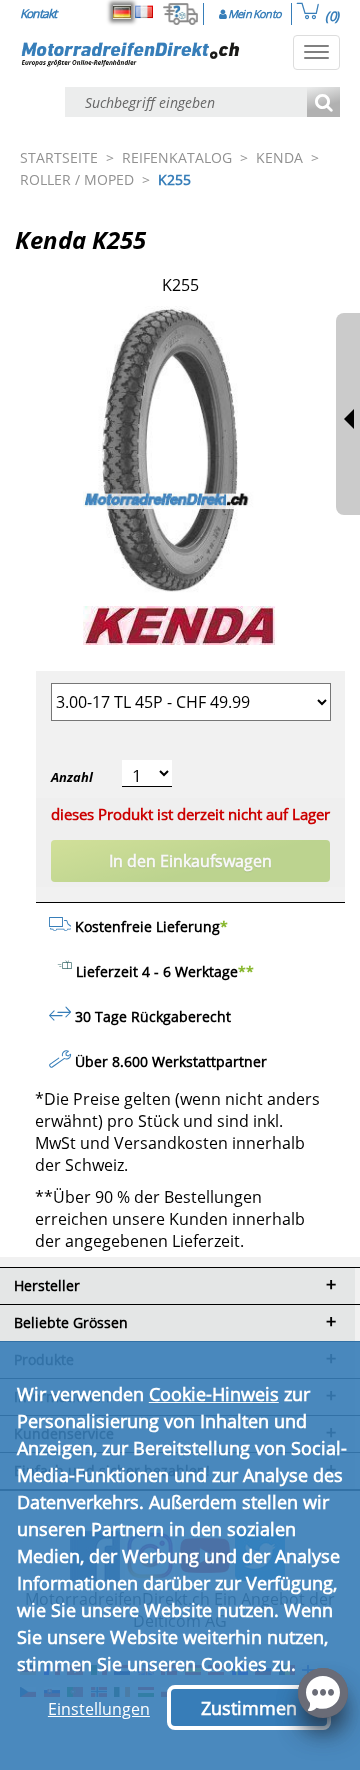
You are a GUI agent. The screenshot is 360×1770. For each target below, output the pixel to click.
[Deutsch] (122, 12)
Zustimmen (249, 1708)
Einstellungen (99, 1709)
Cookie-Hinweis (214, 1394)
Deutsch (122, 12)
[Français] (144, 12)
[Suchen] (323, 103)
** (246, 971)
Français (144, 12)
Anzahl (72, 777)
